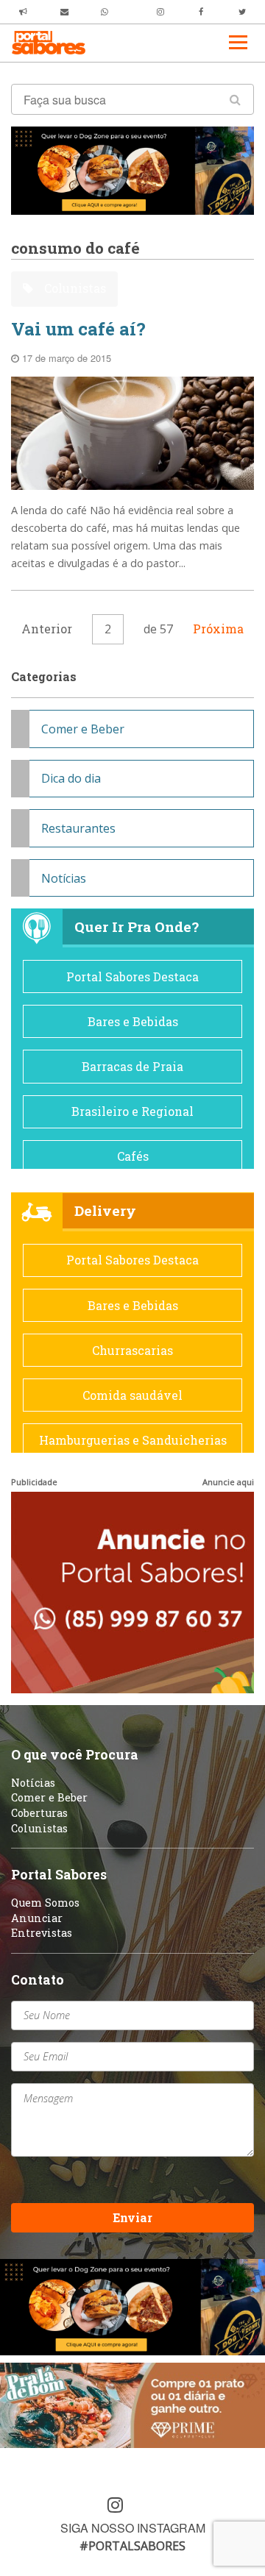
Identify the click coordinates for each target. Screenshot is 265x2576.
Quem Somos (45, 1903)
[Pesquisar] (235, 99)
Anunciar (37, 1918)
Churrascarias (132, 1350)
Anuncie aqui (228, 1482)
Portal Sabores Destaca (132, 976)
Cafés (133, 1156)
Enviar (132, 2217)
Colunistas (74, 288)
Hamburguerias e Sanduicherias (133, 1440)
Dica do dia (71, 778)
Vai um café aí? (78, 329)
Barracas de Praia (132, 1066)
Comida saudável (132, 1395)
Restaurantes (78, 828)
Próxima (218, 629)
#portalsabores (132, 2546)
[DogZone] (132, 169)
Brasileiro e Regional (132, 1111)
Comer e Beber (83, 729)
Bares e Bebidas (133, 1021)
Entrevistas (42, 1933)
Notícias (64, 878)
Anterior (47, 629)
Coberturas (39, 1813)
